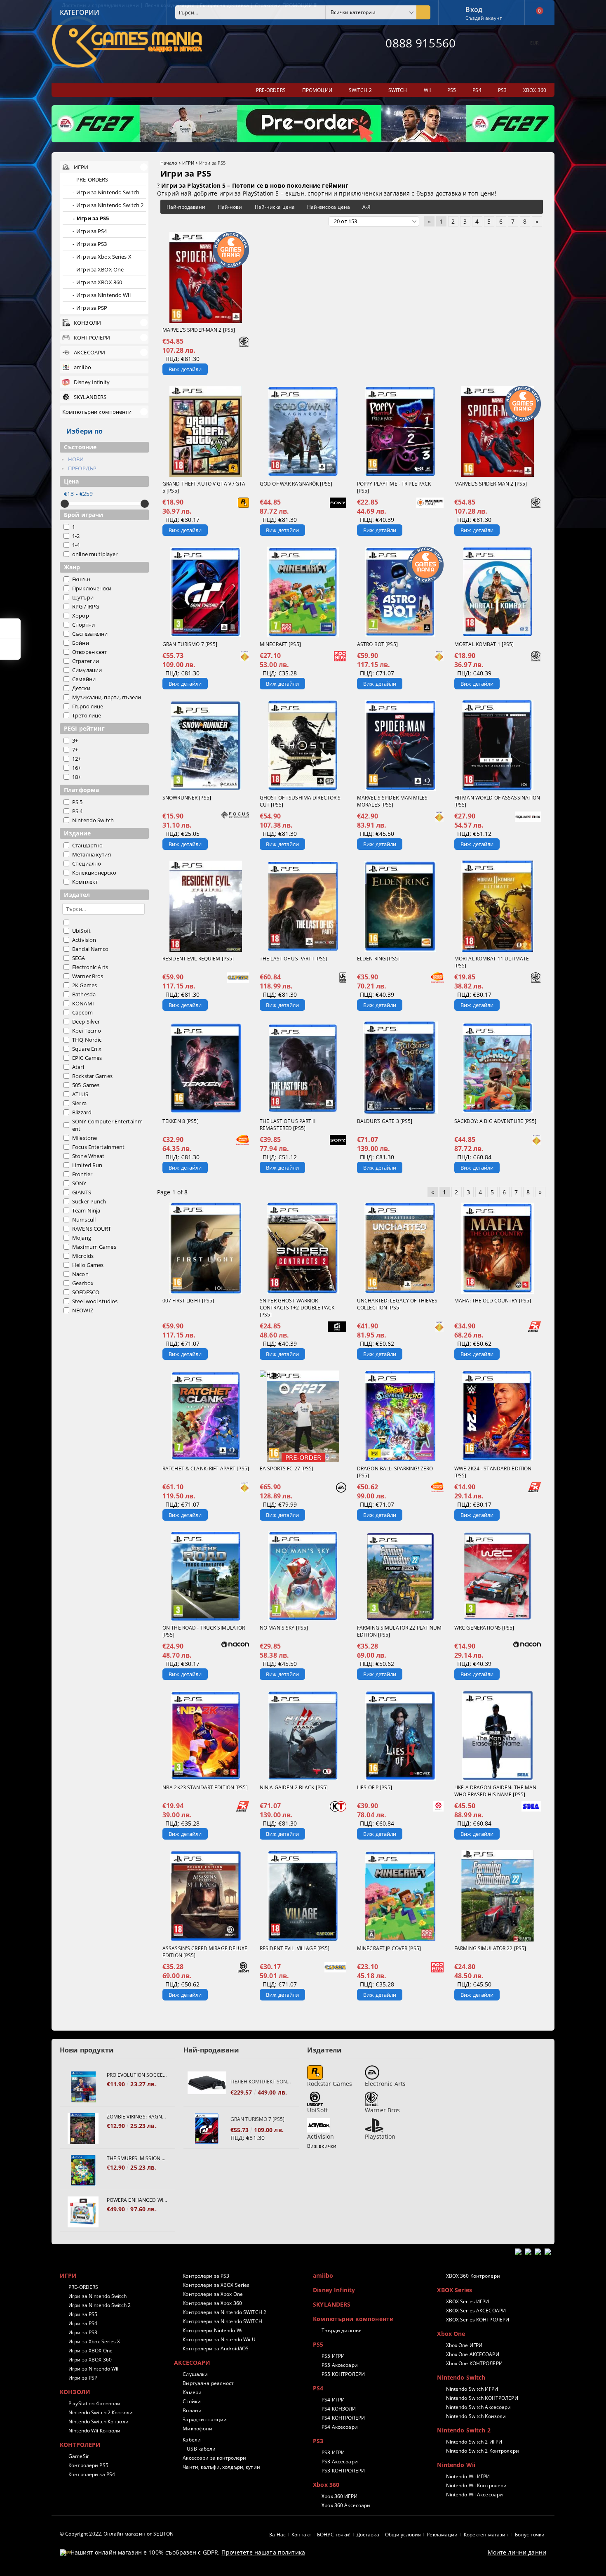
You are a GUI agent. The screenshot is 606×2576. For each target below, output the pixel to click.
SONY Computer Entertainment (107, 1125)
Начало (169, 163)
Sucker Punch (89, 1201)
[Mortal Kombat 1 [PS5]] (498, 592)
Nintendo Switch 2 (464, 2430)
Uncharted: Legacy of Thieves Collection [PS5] (397, 1304)
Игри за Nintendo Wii (93, 2369)
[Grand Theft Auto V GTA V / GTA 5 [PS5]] (206, 431)
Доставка (368, 2535)
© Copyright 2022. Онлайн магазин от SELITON (117, 2534)
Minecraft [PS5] (280, 644)
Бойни (81, 643)
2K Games (85, 985)
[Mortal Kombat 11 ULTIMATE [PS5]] (498, 906)
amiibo (323, 2275)
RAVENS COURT (92, 1229)
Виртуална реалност (208, 2383)
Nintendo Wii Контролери (476, 2485)
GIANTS (82, 1192)
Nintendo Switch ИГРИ (472, 2389)
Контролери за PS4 (92, 2474)
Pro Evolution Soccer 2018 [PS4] (137, 2075)
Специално (87, 863)
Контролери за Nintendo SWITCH (222, 2321)
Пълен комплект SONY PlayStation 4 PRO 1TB (261, 2082)
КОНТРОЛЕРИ (80, 2445)
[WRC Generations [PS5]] (498, 1576)
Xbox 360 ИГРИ (339, 2496)
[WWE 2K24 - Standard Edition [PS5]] (498, 1416)
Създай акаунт (484, 18)
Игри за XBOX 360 (90, 2360)
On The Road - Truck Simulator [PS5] (204, 1631)
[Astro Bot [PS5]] (400, 592)
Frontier (82, 1174)
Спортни (83, 625)
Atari (78, 1067)
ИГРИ (188, 163)
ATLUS (80, 1094)
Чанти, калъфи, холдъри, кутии (221, 2467)
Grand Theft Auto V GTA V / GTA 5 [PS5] (204, 487)
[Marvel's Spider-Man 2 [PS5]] (206, 277)
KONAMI (83, 1003)
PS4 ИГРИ (333, 2400)
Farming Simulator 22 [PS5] (490, 1948)
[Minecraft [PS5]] (303, 592)
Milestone (85, 1138)
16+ (76, 768)
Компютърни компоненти (353, 2319)
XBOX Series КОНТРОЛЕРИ (478, 2320)
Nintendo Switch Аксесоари (478, 2407)
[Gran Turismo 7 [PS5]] (206, 592)
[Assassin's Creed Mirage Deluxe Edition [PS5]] (206, 1896)
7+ (75, 750)
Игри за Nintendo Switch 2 (100, 2305)
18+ (76, 777)
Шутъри (83, 597)
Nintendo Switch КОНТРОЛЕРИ (482, 2398)
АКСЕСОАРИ (192, 2363)
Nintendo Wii (456, 2465)
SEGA (79, 958)
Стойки (192, 2401)
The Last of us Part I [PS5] (294, 959)
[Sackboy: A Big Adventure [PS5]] (498, 1068)
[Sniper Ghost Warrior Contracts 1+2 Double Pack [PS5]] (303, 1248)
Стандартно (87, 845)
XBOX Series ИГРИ (467, 2301)
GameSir (79, 2456)
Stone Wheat (88, 1156)
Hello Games (88, 1265)
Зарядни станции (205, 2419)
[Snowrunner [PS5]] (206, 745)
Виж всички (322, 2146)
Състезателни (90, 634)
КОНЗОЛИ (75, 2392)
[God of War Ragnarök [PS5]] (303, 431)
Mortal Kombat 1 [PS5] (484, 644)
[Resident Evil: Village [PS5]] (303, 1896)
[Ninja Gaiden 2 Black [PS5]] (303, 1736)
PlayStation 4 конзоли (95, 2403)
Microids (83, 1256)
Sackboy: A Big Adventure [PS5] (496, 1121)
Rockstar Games (92, 1076)
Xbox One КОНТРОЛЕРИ (474, 2363)
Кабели (192, 2440)
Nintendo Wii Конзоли (94, 2431)
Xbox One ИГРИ (464, 2345)
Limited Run (87, 1165)
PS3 (318, 2441)
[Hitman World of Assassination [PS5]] (498, 745)
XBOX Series (454, 2290)
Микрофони (197, 2429)
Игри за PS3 (83, 2332)
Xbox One (451, 2334)
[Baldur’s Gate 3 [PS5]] (400, 1068)
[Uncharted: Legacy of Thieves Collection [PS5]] (400, 1248)
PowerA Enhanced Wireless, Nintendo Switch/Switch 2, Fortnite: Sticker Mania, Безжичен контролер (137, 2200)
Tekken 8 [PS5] (181, 1121)
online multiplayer (95, 554)
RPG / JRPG (86, 606)
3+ (75, 741)
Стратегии (86, 661)
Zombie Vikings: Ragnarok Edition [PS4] (137, 2117)
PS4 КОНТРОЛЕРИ (343, 2418)
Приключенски (92, 588)
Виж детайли (185, 369)
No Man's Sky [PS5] (284, 1628)
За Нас (277, 2535)
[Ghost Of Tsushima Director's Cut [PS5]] (303, 745)
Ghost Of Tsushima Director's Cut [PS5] (300, 801)
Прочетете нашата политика (263, 2552)
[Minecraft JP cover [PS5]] (400, 1896)
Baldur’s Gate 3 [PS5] (385, 1121)
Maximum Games (94, 1247)
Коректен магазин (486, 2535)
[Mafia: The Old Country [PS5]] (498, 1248)
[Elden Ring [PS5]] (400, 906)
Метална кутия (92, 854)
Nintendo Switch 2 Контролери (482, 2451)
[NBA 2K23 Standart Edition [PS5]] (206, 1736)
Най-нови (230, 207)
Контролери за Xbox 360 (212, 2303)
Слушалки (195, 2374)
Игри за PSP (83, 2378)
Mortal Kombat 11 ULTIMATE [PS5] (492, 962)
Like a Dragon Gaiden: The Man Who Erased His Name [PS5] (495, 1791)
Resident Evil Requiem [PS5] (198, 959)
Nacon (80, 1274)
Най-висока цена (329, 207)
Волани (192, 2410)
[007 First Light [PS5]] (206, 1248)
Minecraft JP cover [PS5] (389, 1948)
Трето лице (87, 715)
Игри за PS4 (83, 2323)
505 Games (86, 1085)
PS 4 (78, 811)
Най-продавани (186, 207)
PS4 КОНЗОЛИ (339, 2409)
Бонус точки (530, 2535)
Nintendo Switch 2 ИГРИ (474, 2442)
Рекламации (442, 2535)
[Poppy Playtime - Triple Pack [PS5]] (400, 431)
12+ (76, 759)
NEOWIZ (83, 1310)
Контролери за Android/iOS (216, 2348)
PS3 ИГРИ (333, 2452)
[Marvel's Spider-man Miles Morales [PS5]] (400, 746)
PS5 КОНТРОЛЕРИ (343, 2374)
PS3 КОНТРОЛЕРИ (343, 2471)
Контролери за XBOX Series (216, 2285)
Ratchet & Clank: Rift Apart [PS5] (206, 1468)
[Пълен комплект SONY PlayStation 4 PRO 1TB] (207, 2087)
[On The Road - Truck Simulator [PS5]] (206, 1576)
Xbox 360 (326, 2485)
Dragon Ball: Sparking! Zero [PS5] (395, 1472)
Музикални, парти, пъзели (107, 697)
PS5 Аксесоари (340, 2365)
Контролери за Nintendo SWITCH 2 (224, 2312)
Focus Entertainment (98, 1147)
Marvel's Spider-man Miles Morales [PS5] (392, 801)
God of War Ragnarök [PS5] (296, 484)
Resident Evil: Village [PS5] (295, 1948)
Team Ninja (86, 1210)
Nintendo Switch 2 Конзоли (101, 2412)
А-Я (366, 207)
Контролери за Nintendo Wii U (219, 2339)
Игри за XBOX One (90, 2351)
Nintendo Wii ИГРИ (468, 2476)
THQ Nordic (87, 1040)
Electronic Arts (90, 967)
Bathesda (84, 994)
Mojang (82, 1238)
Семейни (84, 679)
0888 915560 (420, 43)
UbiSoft (81, 931)
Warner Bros (88, 976)
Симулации (87, 670)
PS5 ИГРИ (333, 2356)
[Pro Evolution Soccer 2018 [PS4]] (83, 2087)
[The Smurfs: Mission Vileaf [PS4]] (83, 2170)
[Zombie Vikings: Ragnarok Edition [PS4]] (83, 2129)
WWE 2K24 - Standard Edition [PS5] (493, 1472)
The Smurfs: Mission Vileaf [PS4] (137, 2158)
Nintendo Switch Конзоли (99, 2421)
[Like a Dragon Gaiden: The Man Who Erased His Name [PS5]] (498, 1736)
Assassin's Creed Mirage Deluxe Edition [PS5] (205, 1952)
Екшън (81, 579)
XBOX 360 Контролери (473, 2276)
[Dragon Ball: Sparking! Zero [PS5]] (400, 1416)
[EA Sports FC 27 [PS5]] (303, 1416)
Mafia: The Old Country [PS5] (493, 1301)
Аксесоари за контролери (214, 2458)
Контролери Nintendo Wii (213, 2330)
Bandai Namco (90, 949)
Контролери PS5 (88, 2465)
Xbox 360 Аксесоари (346, 2505)
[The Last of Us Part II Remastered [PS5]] (303, 1068)
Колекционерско (94, 873)
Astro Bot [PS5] (377, 644)
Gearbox (83, 1283)
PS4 (318, 2388)
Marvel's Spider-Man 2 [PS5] (199, 330)
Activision (84, 940)
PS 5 (78, 802)
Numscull (84, 1220)
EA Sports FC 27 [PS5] (287, 1468)
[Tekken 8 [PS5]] (206, 1068)
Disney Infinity (334, 2290)
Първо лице (88, 706)
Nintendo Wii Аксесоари (474, 2495)
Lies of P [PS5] (375, 1787)
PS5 (318, 2344)
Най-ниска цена (275, 207)
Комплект (85, 882)
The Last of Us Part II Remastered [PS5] (288, 1125)
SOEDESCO (86, 1292)
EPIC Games (87, 1058)
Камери (192, 2392)
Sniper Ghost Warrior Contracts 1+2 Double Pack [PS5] (297, 1308)
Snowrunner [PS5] (187, 798)
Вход (474, 9)
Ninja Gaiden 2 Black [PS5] (294, 1787)
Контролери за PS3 (206, 2276)
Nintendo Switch (93, 820)
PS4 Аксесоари (340, 2427)
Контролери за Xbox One (213, 2294)
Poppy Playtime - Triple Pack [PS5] (394, 487)
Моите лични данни (517, 2552)
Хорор (81, 616)
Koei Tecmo (87, 1031)
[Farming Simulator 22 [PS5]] (498, 1896)
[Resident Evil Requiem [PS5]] (206, 906)
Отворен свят (90, 652)
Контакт (301, 2535)
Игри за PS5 (83, 2314)
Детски (81, 688)
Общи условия (403, 2535)
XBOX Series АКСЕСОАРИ (476, 2311)
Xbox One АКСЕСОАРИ (472, 2354)
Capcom (82, 1012)
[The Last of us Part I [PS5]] (303, 906)
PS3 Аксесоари (340, 2462)
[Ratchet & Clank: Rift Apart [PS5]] (206, 1416)
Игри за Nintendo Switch (97, 2296)
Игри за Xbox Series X (94, 2341)
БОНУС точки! (334, 2535)
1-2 (76, 536)
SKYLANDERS (332, 2304)
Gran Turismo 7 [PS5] (190, 644)
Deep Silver (86, 1021)
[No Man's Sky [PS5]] (303, 1576)
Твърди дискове (342, 2330)
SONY (79, 1183)
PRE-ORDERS (83, 2287)
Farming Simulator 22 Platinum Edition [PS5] (399, 1631)
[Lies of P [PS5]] (400, 1736)
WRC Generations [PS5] (484, 1628)
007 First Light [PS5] (188, 1301)
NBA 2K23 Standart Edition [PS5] (205, 1787)
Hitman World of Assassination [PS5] (497, 801)
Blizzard (82, 1112)
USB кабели (201, 2449)
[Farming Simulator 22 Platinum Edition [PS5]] (400, 1576)
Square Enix (87, 1049)
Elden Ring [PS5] (378, 959)
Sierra (79, 1103)
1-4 (76, 545)
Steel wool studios (95, 1301)
